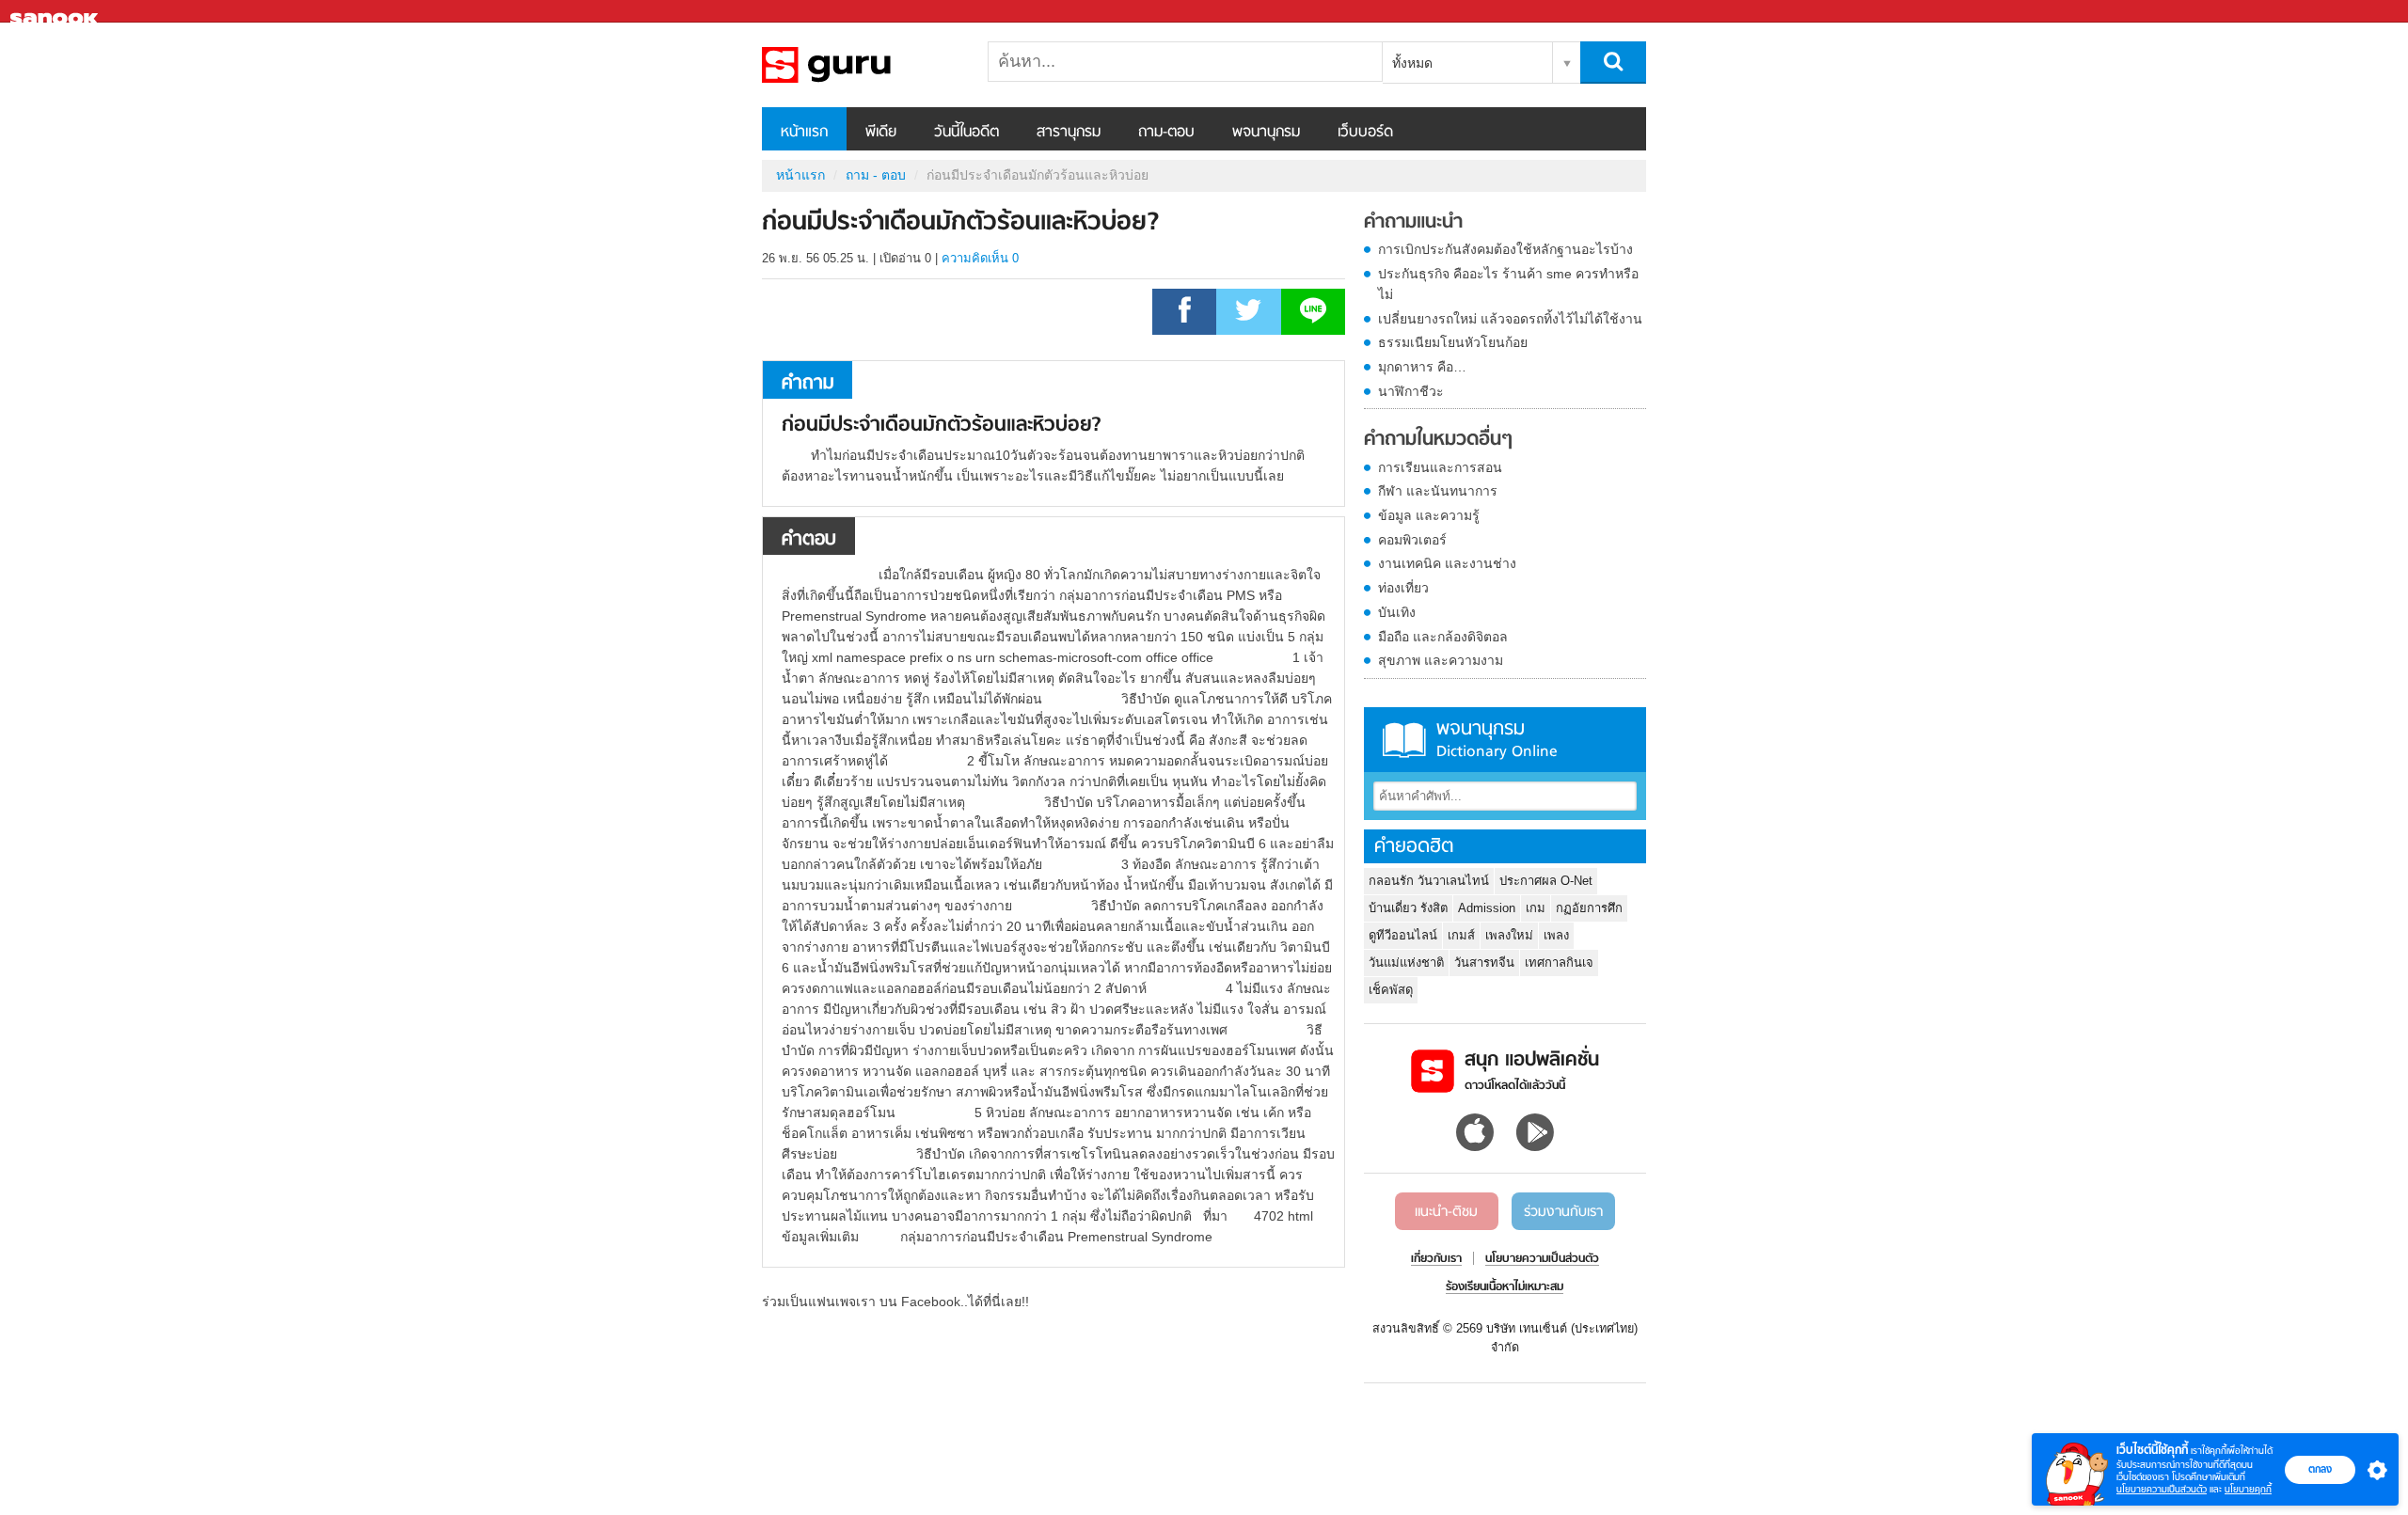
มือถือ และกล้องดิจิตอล (1443, 637)
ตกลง (2320, 1469)
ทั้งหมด (1412, 63)
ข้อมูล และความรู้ (1429, 515)
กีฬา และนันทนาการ (1438, 491)
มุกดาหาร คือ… (1422, 367)
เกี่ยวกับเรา (1436, 1259)
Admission (1487, 908)
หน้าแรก (804, 133)
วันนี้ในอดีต (966, 133)
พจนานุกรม (1266, 133)
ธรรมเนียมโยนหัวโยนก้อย (1453, 342)
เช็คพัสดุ (1391, 990)
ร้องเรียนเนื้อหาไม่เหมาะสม (1505, 1287)
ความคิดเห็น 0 (980, 258)
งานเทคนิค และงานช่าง (1447, 563)
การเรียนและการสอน (1440, 467)
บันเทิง (1397, 612)
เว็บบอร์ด (1365, 133)
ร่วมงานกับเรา (1563, 1212)
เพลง (1556, 935)
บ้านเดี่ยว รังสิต (1408, 908)
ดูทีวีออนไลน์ (1403, 935)
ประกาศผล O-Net (1546, 881)
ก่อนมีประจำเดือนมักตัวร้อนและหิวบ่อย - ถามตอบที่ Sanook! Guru (861, 65)
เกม (1536, 908)
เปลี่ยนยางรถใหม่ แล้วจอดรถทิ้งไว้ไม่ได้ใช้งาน (1510, 319)
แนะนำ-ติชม (1446, 1212)
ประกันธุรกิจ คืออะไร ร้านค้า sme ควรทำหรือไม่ (1508, 284)
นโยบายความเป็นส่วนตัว (2162, 1489)
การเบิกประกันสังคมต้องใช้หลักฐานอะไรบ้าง (1505, 249)
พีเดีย (881, 133)
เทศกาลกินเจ (1559, 963)
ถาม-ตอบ (1166, 133)
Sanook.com (56, 12)
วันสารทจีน (1484, 963)
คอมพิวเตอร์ (1412, 540)
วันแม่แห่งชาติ (1406, 963)
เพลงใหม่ (1509, 935)
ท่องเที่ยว (1403, 588)
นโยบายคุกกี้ (2248, 1489)
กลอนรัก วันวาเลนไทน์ (1429, 881)
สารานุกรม (1069, 133)
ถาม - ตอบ (876, 175)
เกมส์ (1461, 935)
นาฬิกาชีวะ (1411, 391)
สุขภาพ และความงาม (1441, 660)
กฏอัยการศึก (1589, 908)
